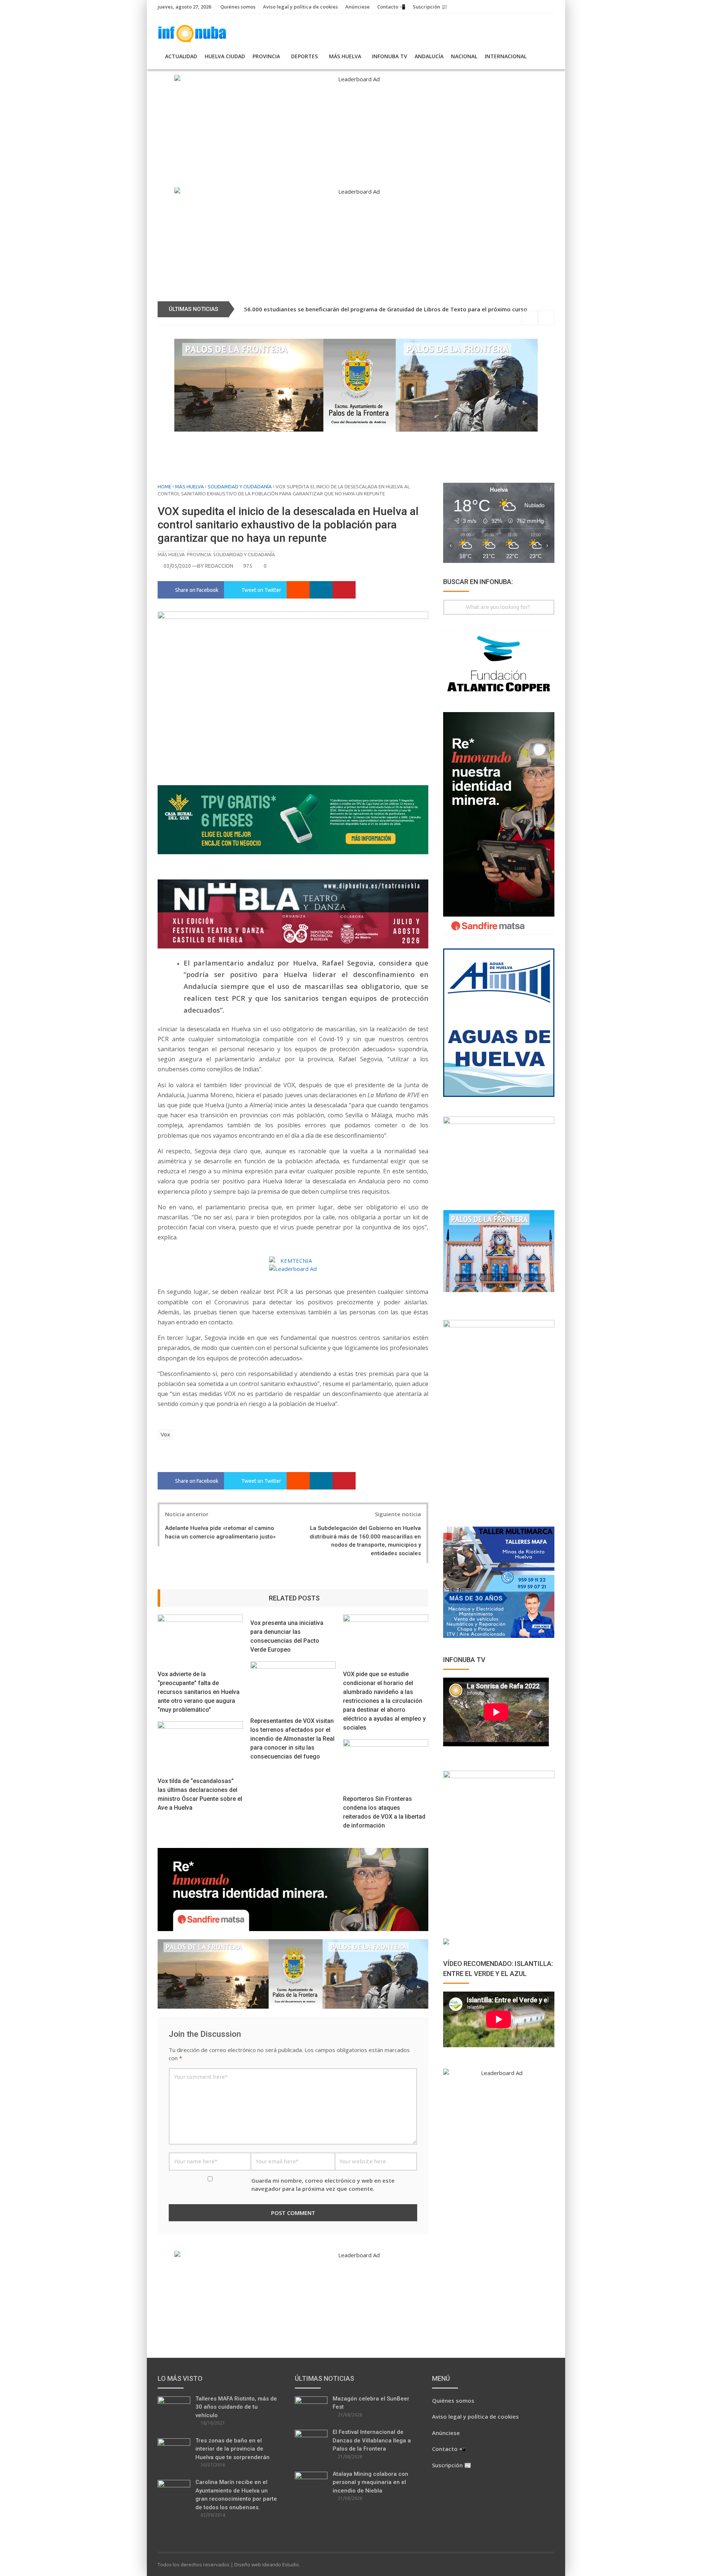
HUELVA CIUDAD (225, 56)
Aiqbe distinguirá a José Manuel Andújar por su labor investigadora (334, 309)
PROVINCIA (266, 56)
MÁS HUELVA (345, 56)
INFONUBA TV (390, 56)
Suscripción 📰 (430, 7)
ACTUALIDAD (181, 56)
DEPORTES (304, 56)
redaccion (219, 566)
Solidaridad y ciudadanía (240, 486)
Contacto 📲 (391, 7)
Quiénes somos (238, 7)
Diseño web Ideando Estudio (267, 2564)
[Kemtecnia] (293, 1261)
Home (164, 486)
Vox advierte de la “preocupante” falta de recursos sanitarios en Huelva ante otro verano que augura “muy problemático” (199, 1692)
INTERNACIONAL (506, 56)
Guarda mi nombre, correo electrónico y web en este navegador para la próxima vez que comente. (323, 2185)
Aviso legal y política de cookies (300, 7)
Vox (165, 1434)
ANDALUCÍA (429, 56)
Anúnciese (357, 7)
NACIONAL (464, 56)
